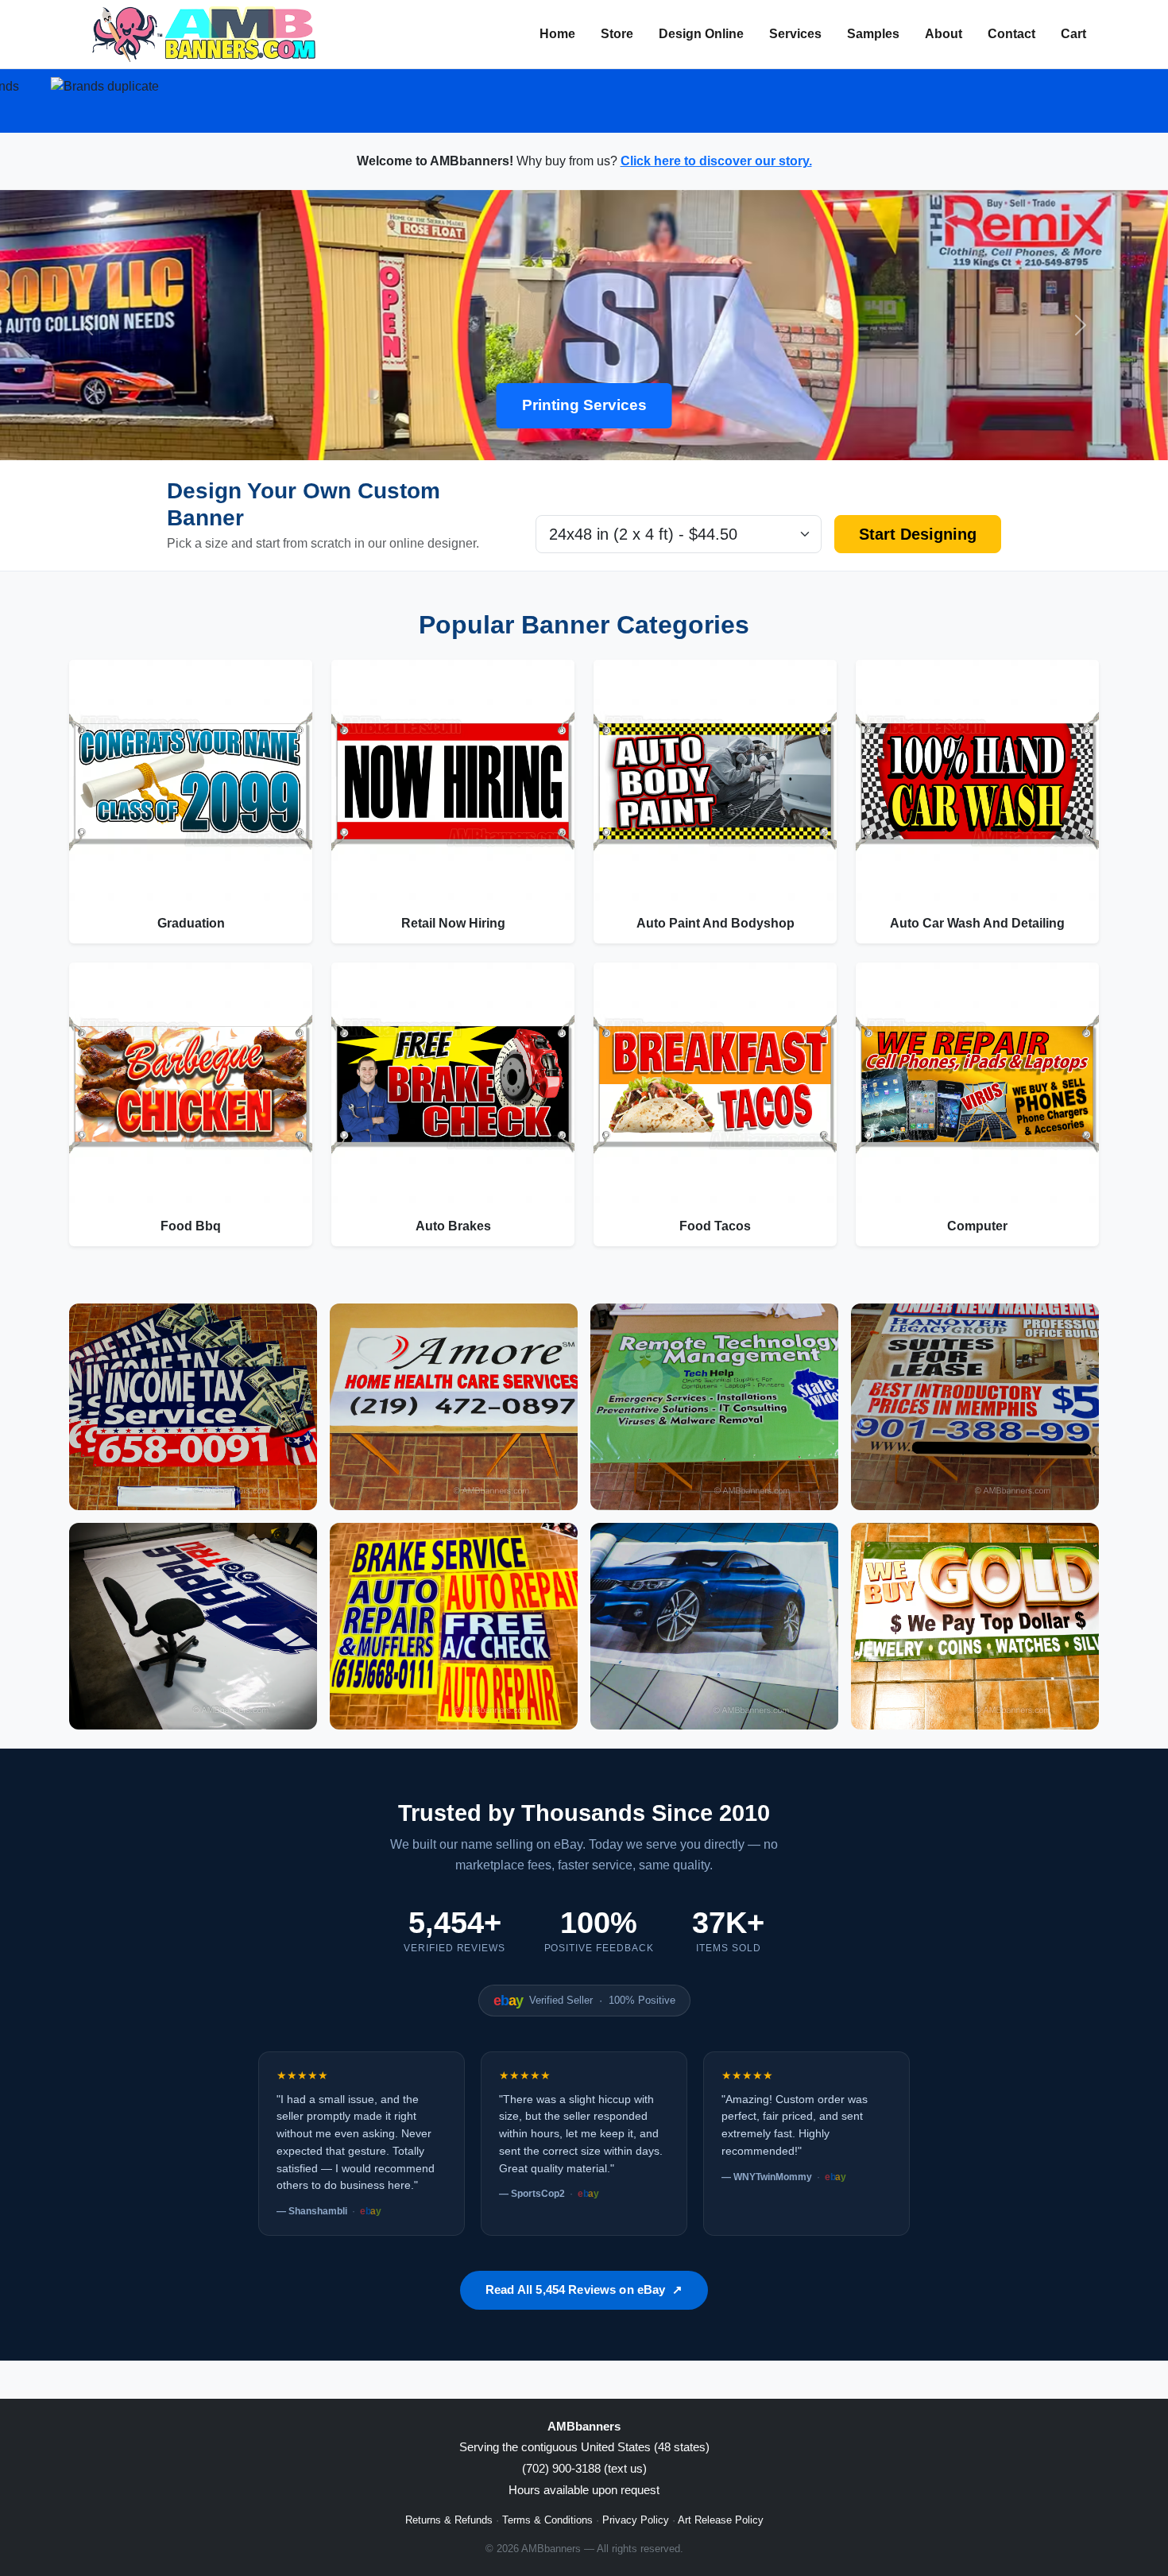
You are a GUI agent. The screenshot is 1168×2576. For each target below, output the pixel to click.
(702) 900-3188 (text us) (584, 2468)
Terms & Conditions (547, 2520)
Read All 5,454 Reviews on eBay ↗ (584, 2289)
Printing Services (584, 405)
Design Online (701, 34)
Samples (873, 34)
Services (795, 34)
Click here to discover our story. (716, 161)
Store (617, 34)
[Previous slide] (88, 325)
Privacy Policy (636, 2520)
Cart (1073, 34)
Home (557, 34)
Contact (1011, 34)
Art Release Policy (721, 2520)
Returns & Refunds (449, 2520)
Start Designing (918, 534)
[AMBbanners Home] (204, 34)
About (944, 34)
